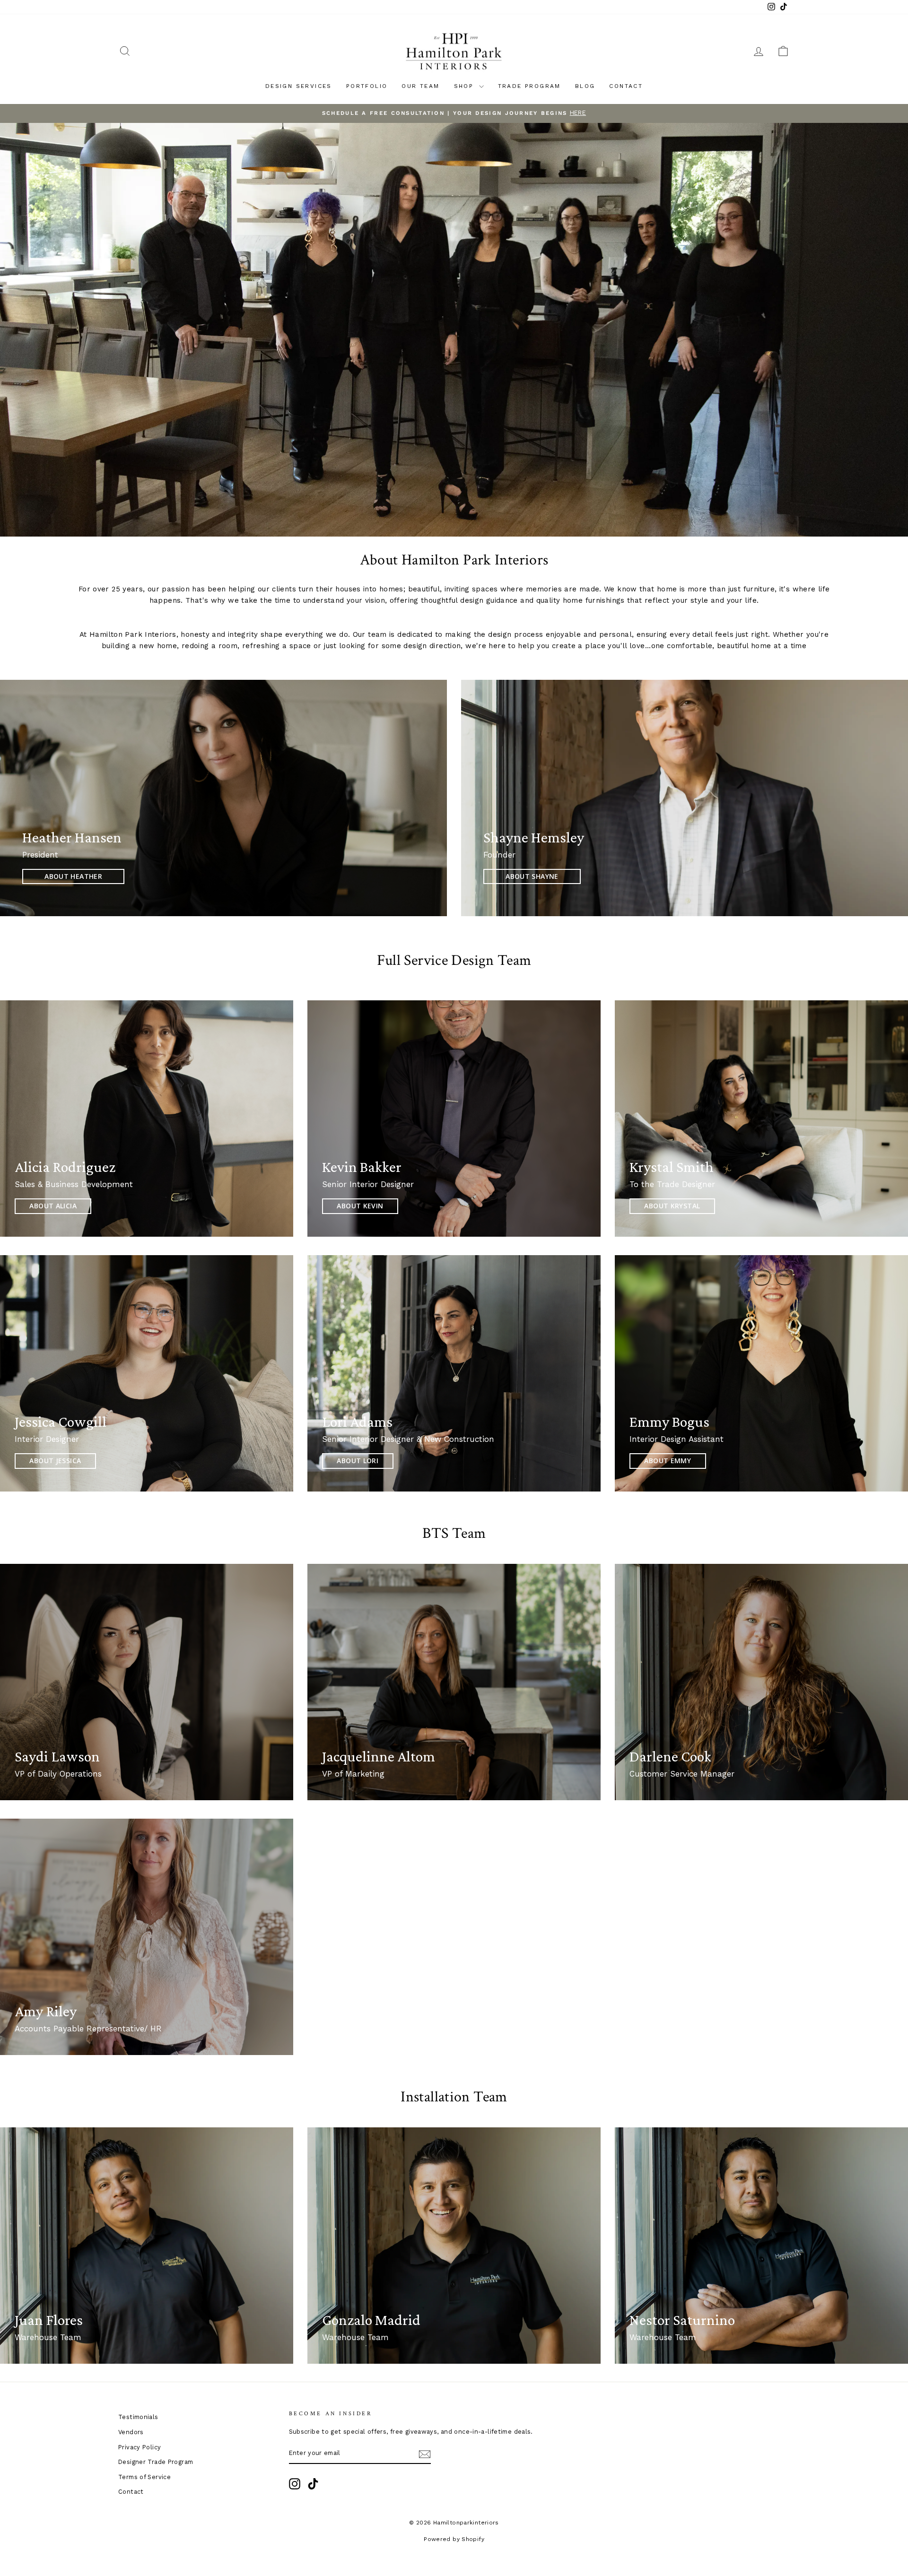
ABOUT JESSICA (55, 1461)
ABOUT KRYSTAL (672, 1206)
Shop (465, 86)
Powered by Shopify (454, 2539)
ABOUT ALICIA (53, 1206)
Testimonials (138, 2417)
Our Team (420, 86)
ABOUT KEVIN (360, 1206)
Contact (626, 86)
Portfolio (367, 86)
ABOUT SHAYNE (532, 876)
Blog (585, 86)
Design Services (299, 86)
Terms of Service (144, 2477)
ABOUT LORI (358, 1461)
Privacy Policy (140, 2447)
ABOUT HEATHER (73, 876)
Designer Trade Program (156, 2462)
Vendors (131, 2432)
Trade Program (529, 86)
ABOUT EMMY (668, 1461)
